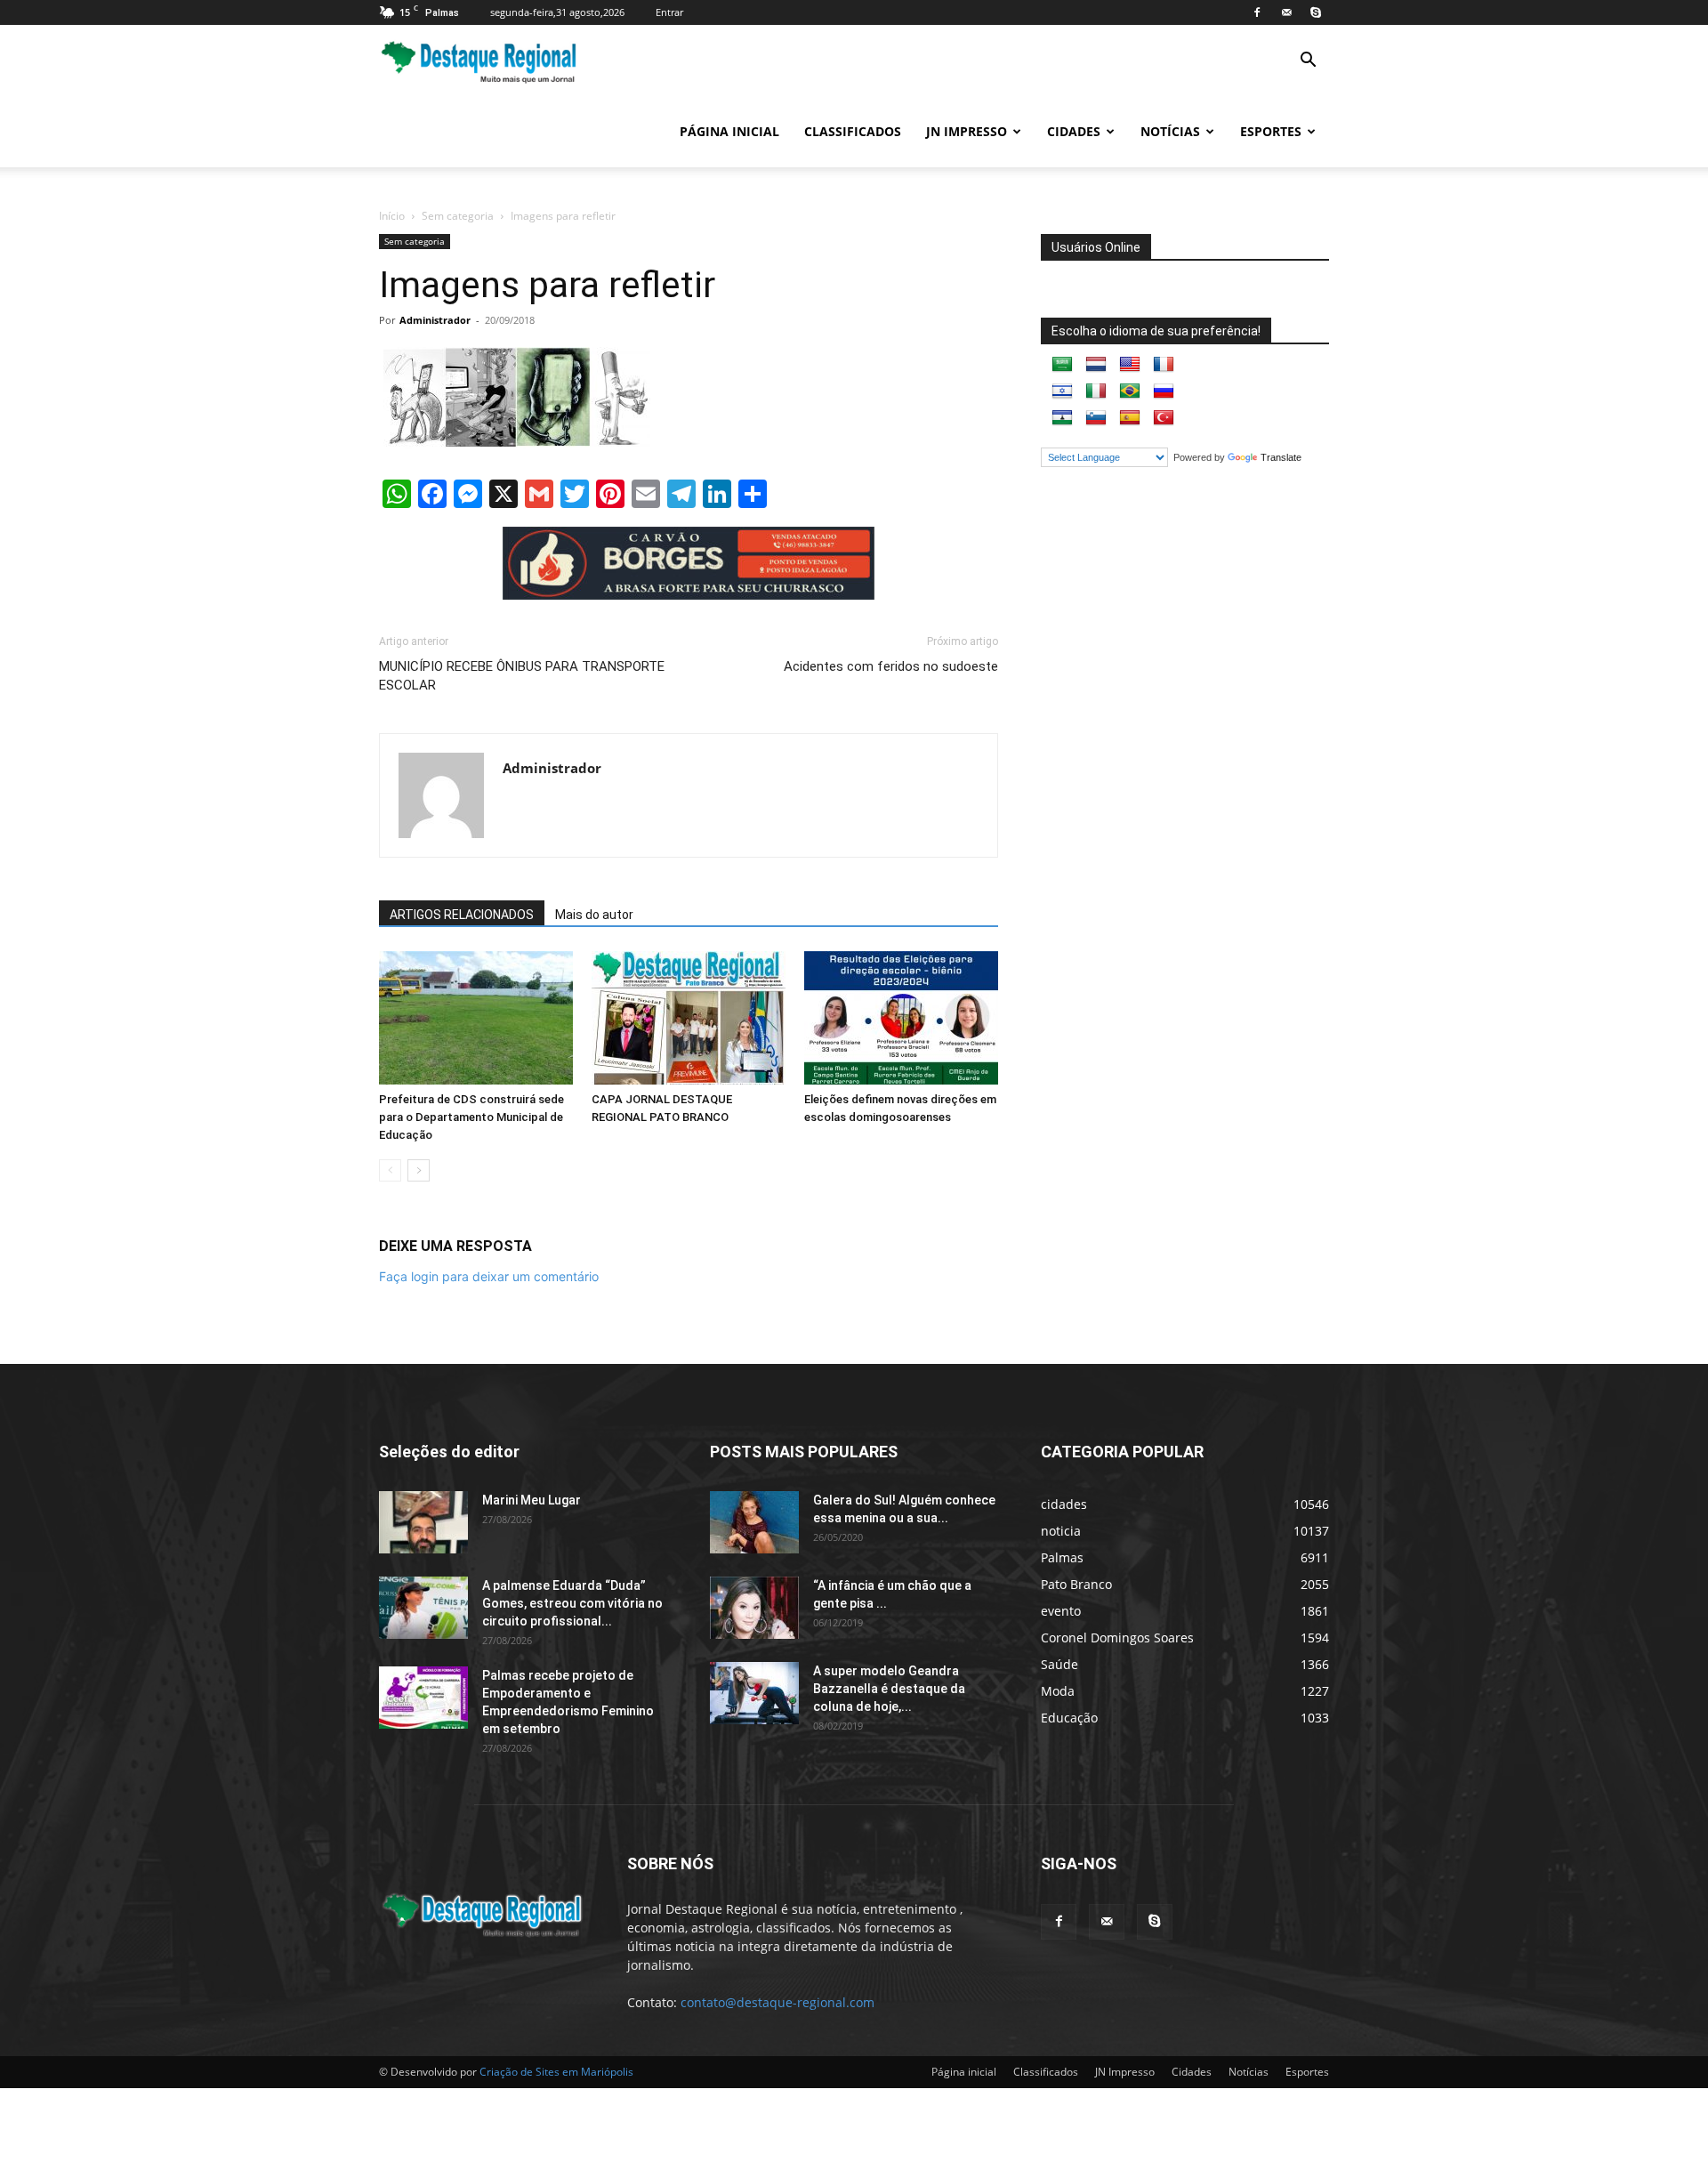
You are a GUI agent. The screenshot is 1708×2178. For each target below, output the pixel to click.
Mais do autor (594, 915)
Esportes (1271, 131)
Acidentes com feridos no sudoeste (891, 666)
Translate (1281, 457)
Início (392, 216)
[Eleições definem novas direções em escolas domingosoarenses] (901, 1018)
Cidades (1074, 131)
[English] (1130, 365)
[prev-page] (390, 1170)
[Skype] (1316, 12)
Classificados (853, 131)
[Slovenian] (1096, 418)
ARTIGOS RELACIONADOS (462, 915)
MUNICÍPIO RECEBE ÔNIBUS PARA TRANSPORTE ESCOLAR (522, 676)
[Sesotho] (1062, 418)
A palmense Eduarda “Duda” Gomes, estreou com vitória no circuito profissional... (572, 1603)
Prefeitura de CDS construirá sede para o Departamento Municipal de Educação (471, 1117)
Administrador (435, 320)
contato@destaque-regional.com (777, 2002)
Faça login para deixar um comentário (489, 1276)
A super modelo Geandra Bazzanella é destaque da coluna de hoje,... (889, 1689)
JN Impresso (967, 131)
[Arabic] (1062, 365)
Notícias (1170, 131)
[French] (1164, 365)
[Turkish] (1164, 418)
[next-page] (419, 1170)
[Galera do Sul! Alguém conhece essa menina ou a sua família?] (754, 1522)
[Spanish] (1130, 418)
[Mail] (1286, 12)
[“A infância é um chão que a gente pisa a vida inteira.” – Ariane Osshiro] (754, 1608)
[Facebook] (1257, 12)
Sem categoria (458, 216)
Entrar (669, 12)
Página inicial (729, 131)
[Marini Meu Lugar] (423, 1522)
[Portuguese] (1130, 391)
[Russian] (1164, 391)
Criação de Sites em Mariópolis (556, 2072)
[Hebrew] (1062, 391)
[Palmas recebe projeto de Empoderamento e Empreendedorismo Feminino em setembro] (423, 1698)
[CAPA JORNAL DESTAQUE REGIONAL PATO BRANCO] (689, 1018)
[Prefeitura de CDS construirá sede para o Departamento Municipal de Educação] (476, 1018)
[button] (1308, 62)
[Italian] (1096, 391)
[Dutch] (1096, 365)
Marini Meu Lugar (532, 1500)
